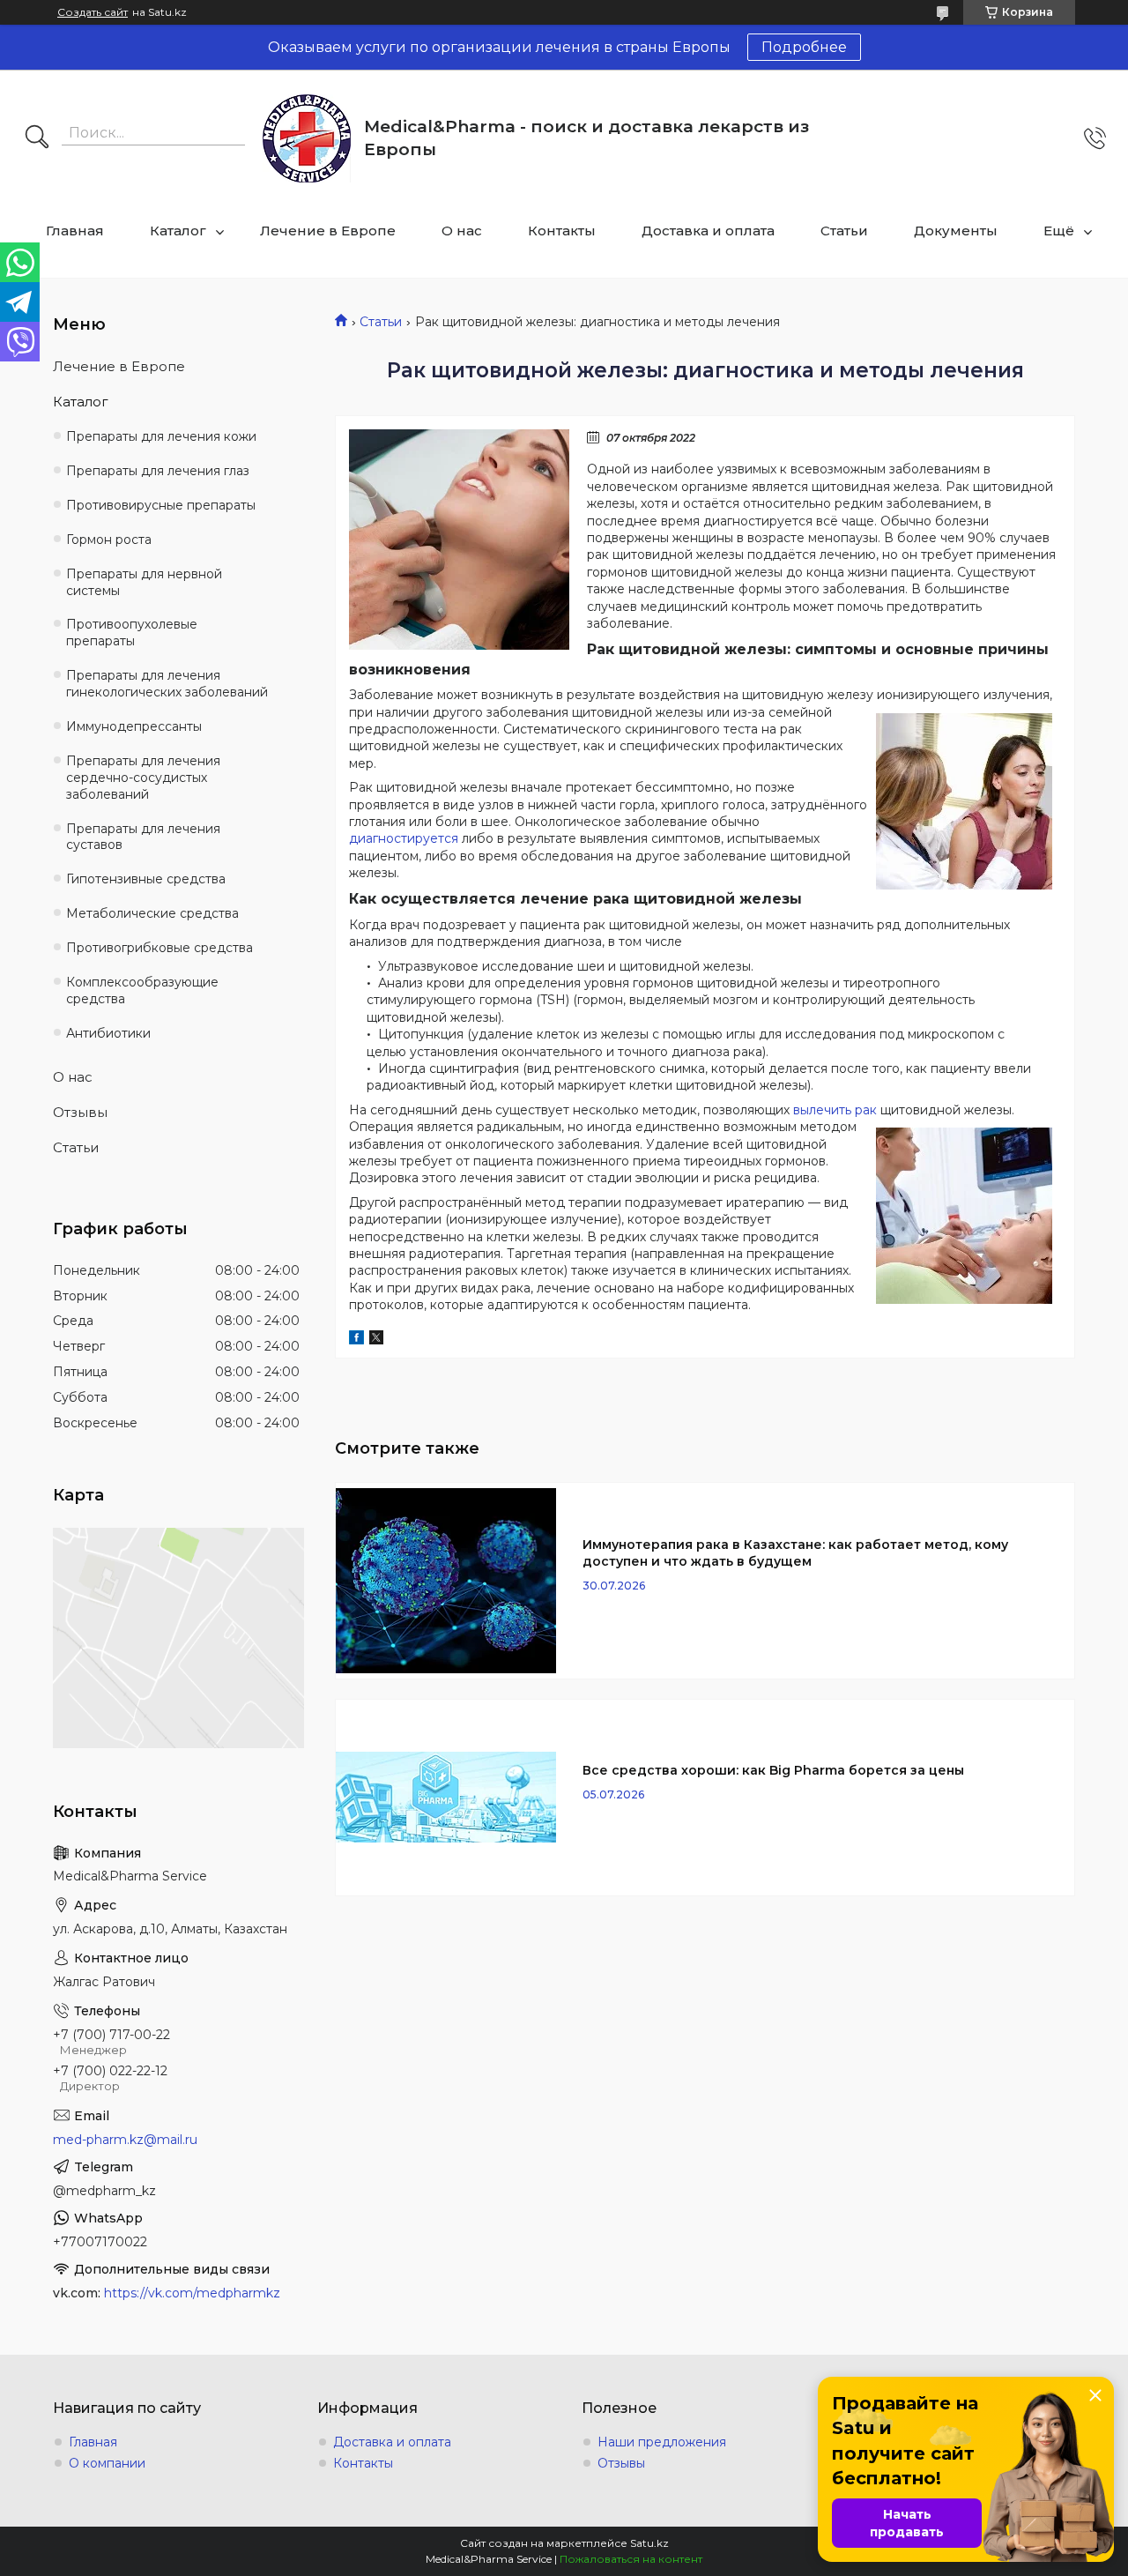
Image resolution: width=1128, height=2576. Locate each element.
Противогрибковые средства (160, 948)
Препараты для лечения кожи (161, 436)
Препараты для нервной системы (144, 582)
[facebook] (356, 1340)
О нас (462, 231)
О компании (107, 2463)
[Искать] (37, 138)
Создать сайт (93, 12)
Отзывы (80, 1112)
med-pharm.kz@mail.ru (125, 2140)
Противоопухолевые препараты (132, 633)
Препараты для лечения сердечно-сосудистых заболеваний (143, 778)
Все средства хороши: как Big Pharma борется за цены (773, 1770)
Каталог (178, 231)
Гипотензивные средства (146, 879)
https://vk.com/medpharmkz (192, 2293)
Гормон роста (109, 540)
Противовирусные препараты (161, 505)
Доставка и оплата (708, 231)
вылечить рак (835, 1110)
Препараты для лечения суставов (143, 837)
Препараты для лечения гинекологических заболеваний (167, 684)
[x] (376, 1340)
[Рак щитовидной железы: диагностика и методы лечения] (459, 540)
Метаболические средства (152, 913)
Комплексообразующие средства (142, 990)
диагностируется (404, 838)
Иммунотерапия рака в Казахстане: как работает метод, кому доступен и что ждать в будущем (795, 1553)
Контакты (562, 231)
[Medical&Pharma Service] (307, 138)
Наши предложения (662, 2442)
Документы (956, 231)
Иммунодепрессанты (134, 726)
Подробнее (804, 47)
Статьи (844, 231)
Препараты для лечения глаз (158, 471)
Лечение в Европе (328, 231)
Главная (75, 231)
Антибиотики (108, 1033)
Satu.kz (649, 2543)
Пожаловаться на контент (631, 2559)
